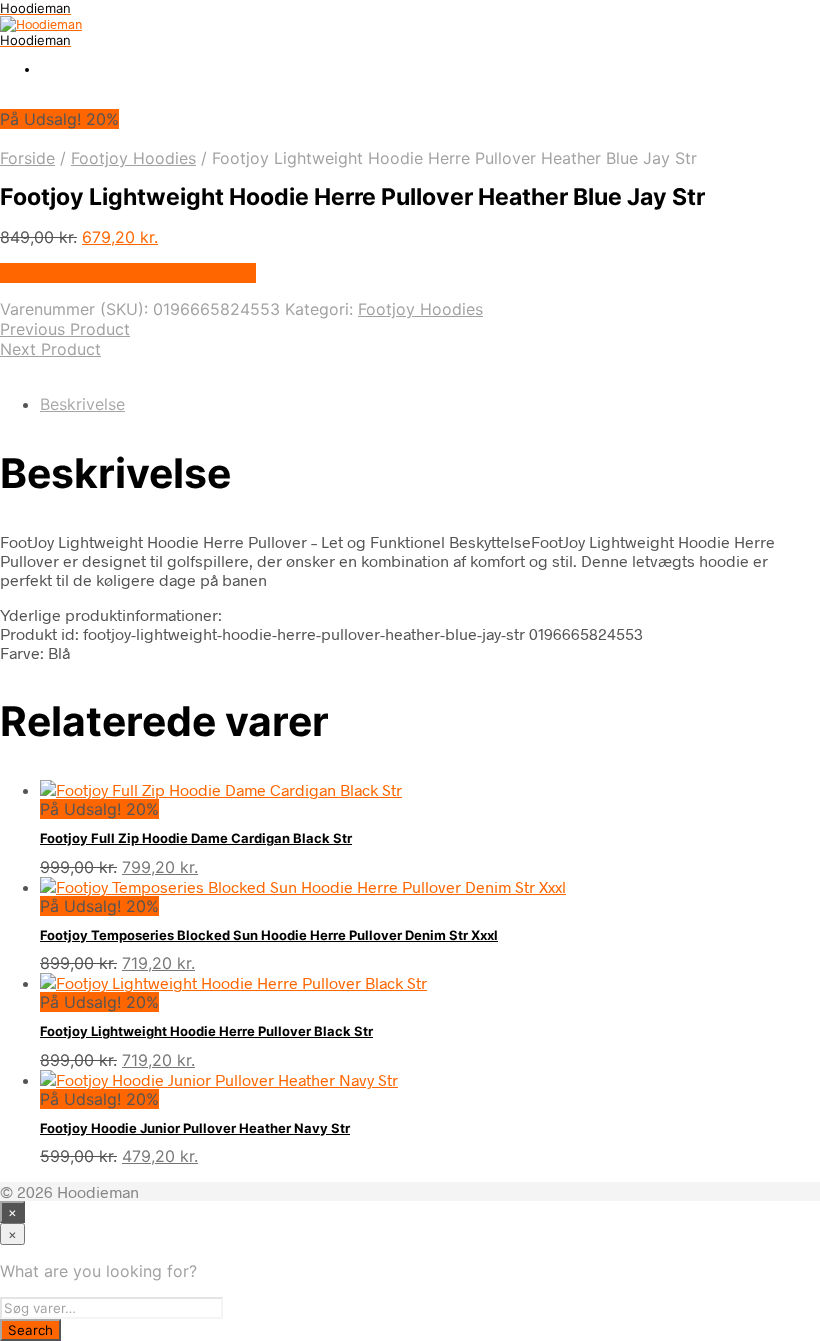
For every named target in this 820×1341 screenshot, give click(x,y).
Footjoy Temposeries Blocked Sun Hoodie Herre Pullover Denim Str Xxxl (269, 935)
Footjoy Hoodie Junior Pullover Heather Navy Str (195, 1128)
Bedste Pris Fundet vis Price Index (128, 273)
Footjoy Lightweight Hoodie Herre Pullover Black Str (206, 1031)
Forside (27, 158)
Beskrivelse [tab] (82, 404)
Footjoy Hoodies (133, 158)
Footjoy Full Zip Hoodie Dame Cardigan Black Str (196, 838)
